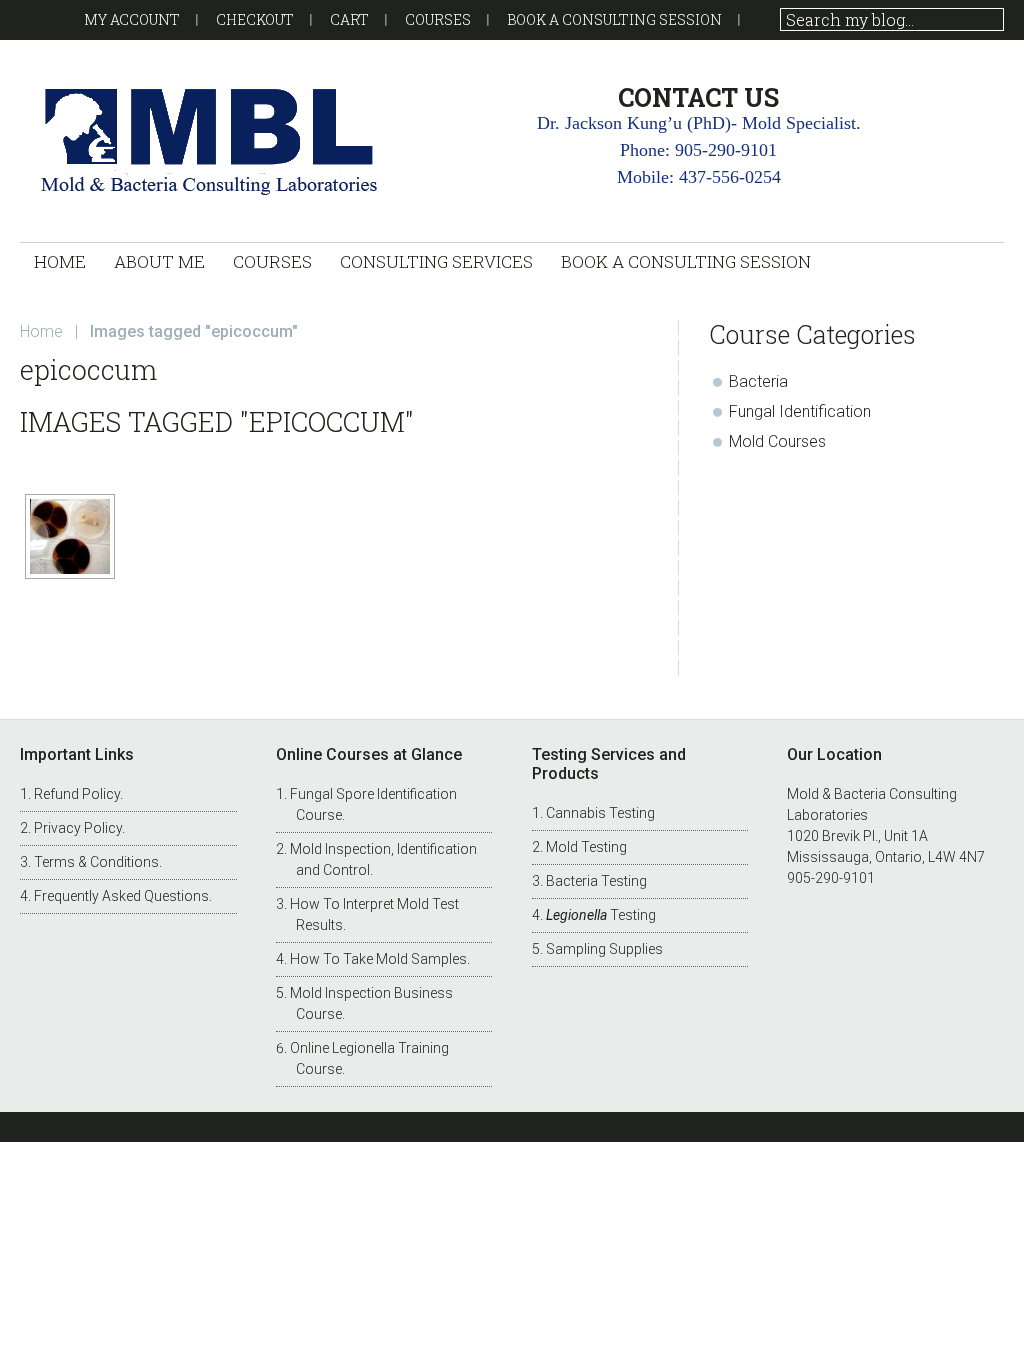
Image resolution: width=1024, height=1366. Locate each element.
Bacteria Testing (596, 881)
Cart (349, 19)
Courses (438, 19)
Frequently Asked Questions (121, 896)
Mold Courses (777, 441)
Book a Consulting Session (614, 19)
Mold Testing (586, 847)
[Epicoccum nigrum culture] (70, 536)
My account (132, 19)
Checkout (255, 19)
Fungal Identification (800, 411)
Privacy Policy (78, 828)
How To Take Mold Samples (378, 959)
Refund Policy (77, 794)
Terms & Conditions (96, 862)
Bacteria (758, 381)
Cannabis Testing (600, 813)
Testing (601, 915)
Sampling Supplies (604, 949)
